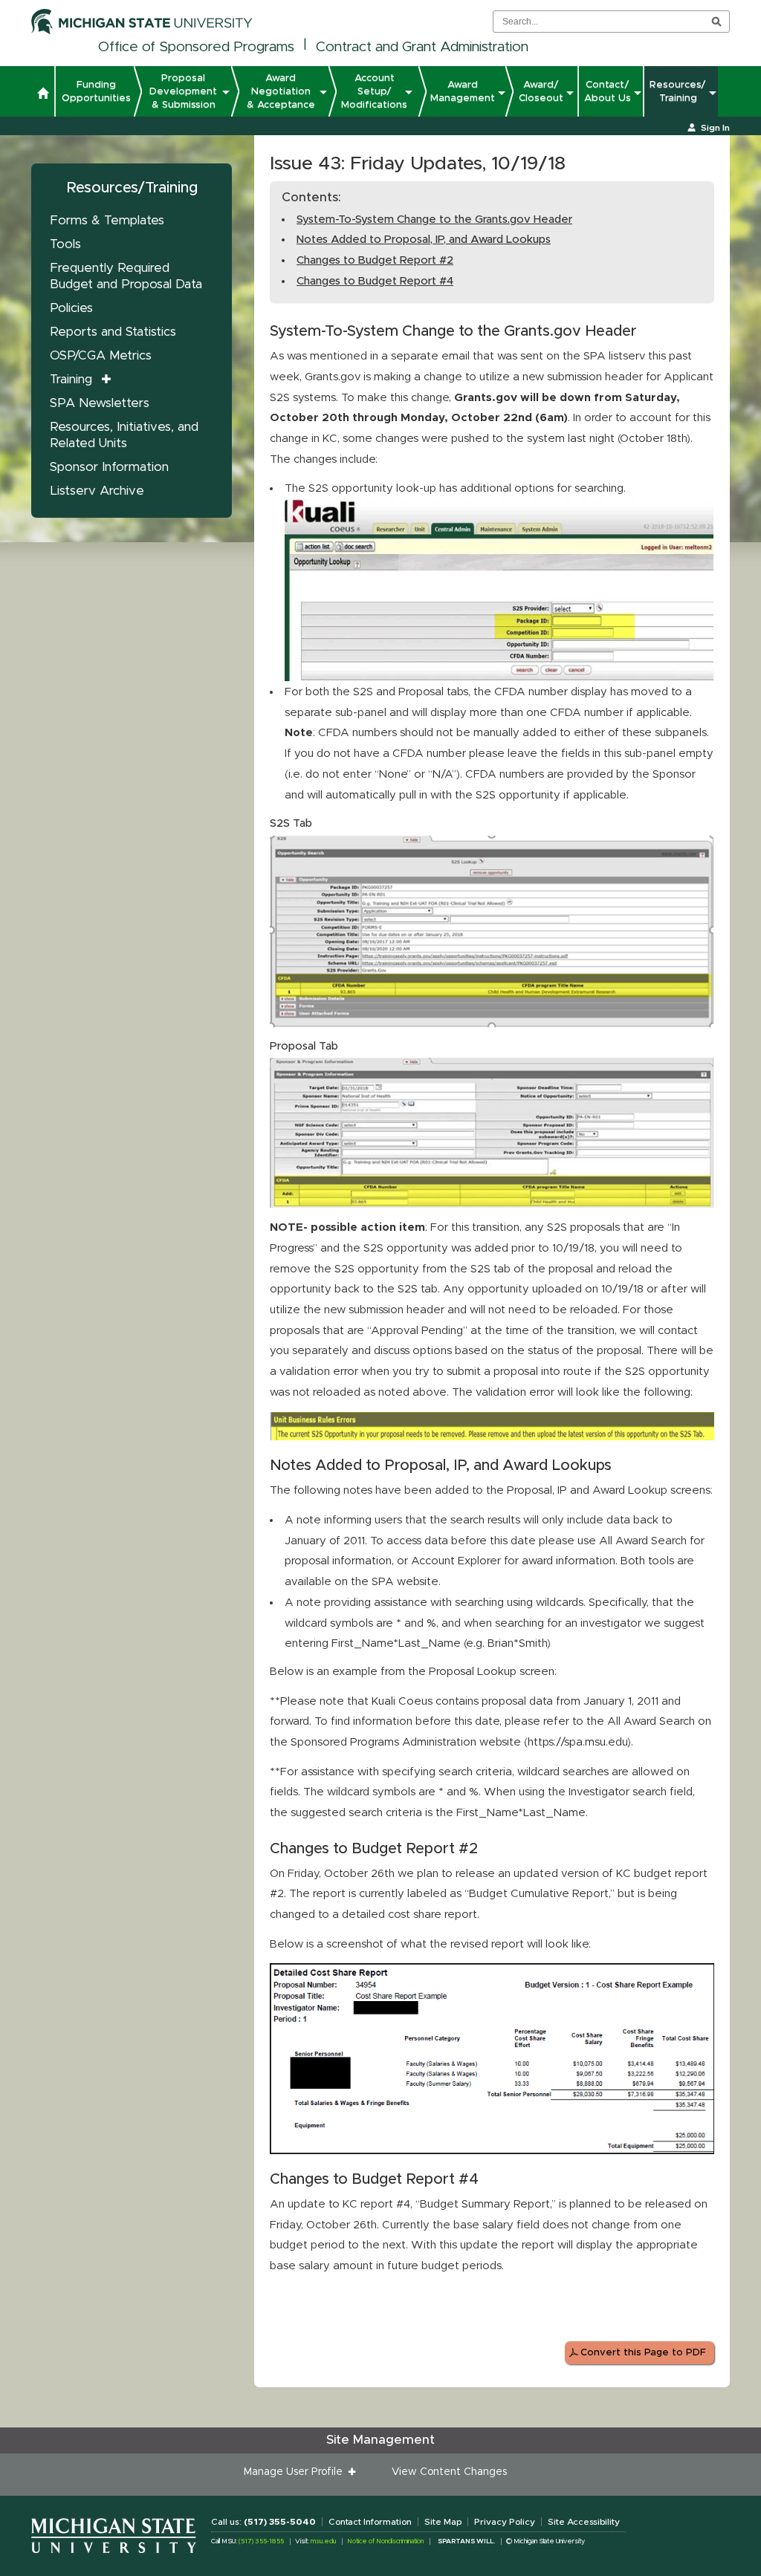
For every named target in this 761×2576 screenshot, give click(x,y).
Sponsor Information (109, 467)
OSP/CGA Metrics (101, 355)
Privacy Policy (505, 2522)
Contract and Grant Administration (422, 47)
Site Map (443, 2522)
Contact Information (370, 2522)
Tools (65, 244)
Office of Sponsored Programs (196, 47)
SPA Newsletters (100, 403)
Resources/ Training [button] (678, 91)
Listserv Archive (97, 491)
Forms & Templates (107, 220)
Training (71, 379)
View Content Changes (449, 2472)
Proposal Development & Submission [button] (183, 91)
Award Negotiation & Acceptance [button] (281, 91)
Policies (71, 308)
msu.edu (323, 2541)
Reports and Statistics (113, 332)
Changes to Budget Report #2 (375, 260)
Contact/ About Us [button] (608, 91)
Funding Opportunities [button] (96, 91)
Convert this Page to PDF (643, 2353)
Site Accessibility (584, 2522)
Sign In (715, 128)
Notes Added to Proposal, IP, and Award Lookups (424, 240)
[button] (43, 95)
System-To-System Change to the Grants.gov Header (434, 219)
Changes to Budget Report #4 (375, 281)
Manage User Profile (296, 2472)
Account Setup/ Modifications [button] (374, 91)
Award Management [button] (463, 91)
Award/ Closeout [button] (541, 91)
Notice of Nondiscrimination (385, 2541)
